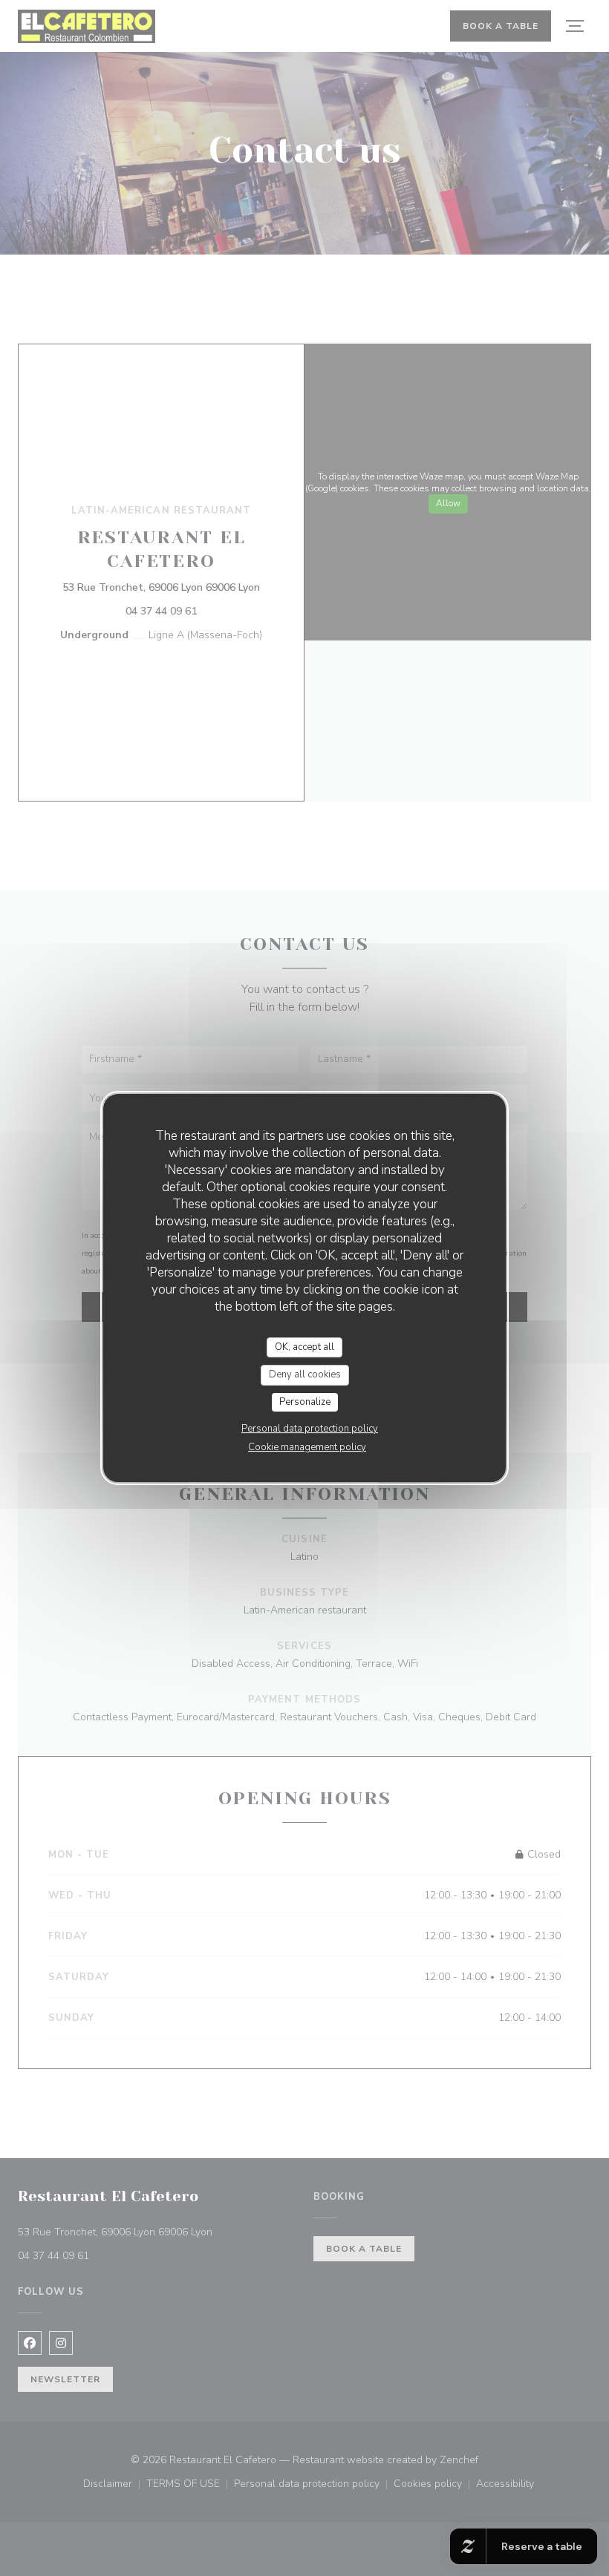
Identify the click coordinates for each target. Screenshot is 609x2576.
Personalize (305, 1402)
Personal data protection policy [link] (310, 1429)
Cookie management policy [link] (307, 1447)
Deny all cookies (305, 1374)
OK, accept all (304, 1347)
